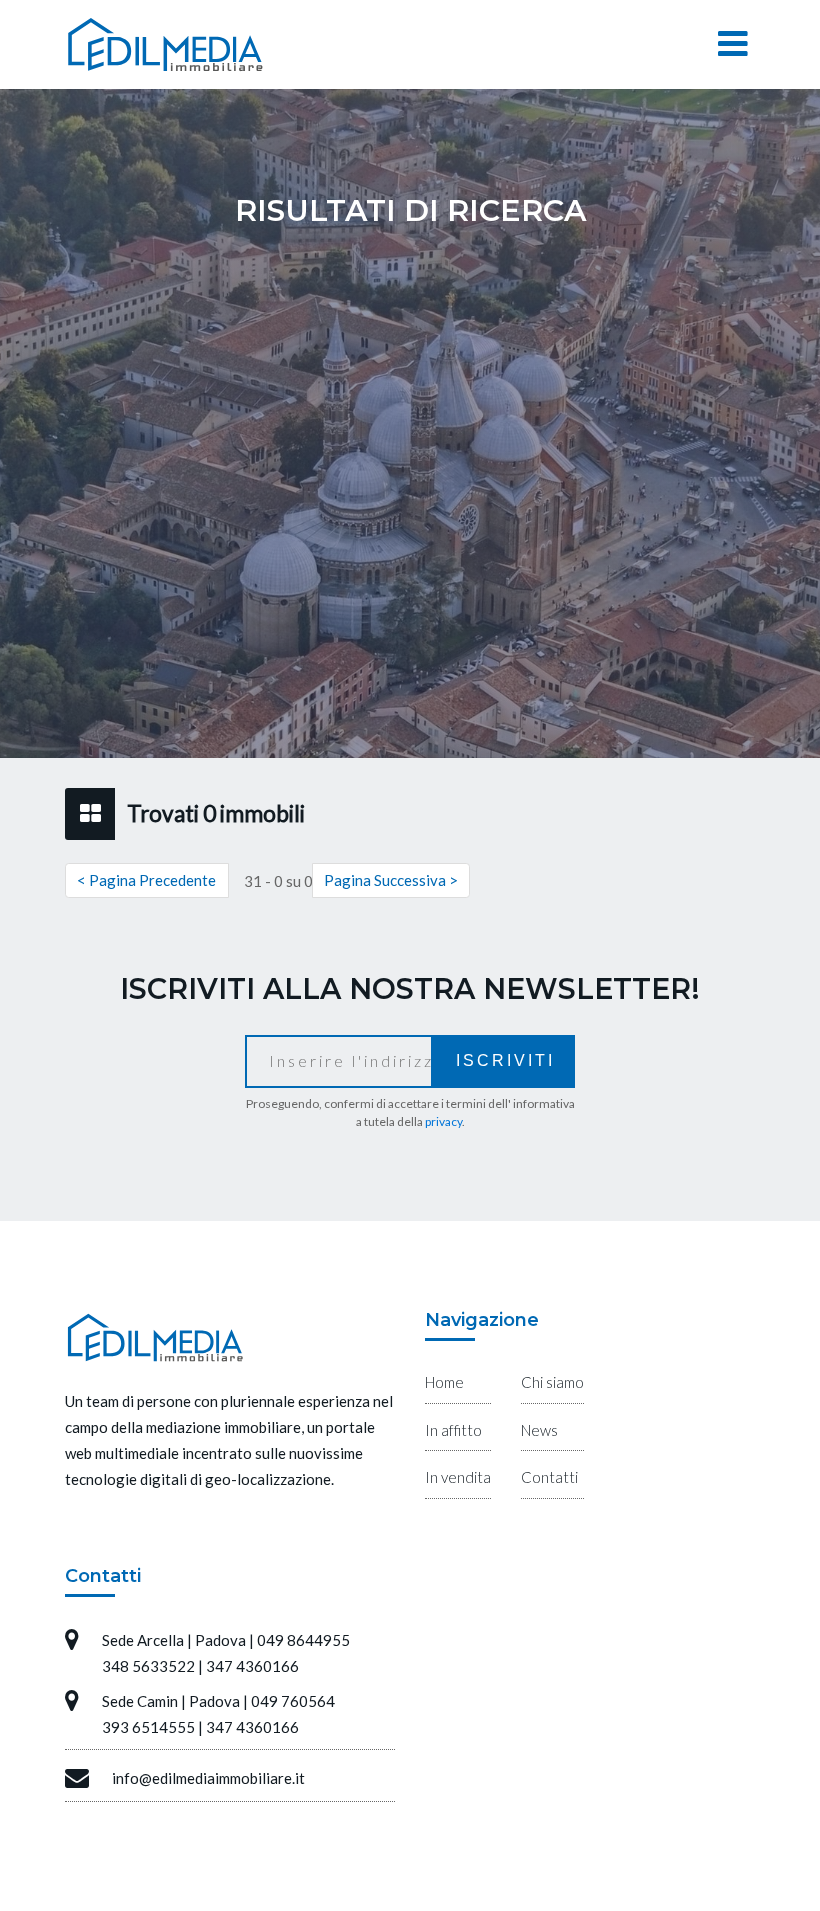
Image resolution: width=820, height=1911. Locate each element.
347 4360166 (252, 1666)
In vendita (458, 1477)
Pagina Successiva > (391, 880)
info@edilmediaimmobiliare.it (208, 1778)
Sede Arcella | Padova (174, 1640)
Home (444, 1382)
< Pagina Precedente (146, 880)
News (539, 1430)
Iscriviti (505, 1060)
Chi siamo (552, 1382)
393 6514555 (148, 1727)
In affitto (453, 1430)
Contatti (549, 1477)
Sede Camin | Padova (171, 1701)
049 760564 (293, 1701)
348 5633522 (148, 1666)
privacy (443, 1121)
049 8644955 (303, 1640)
